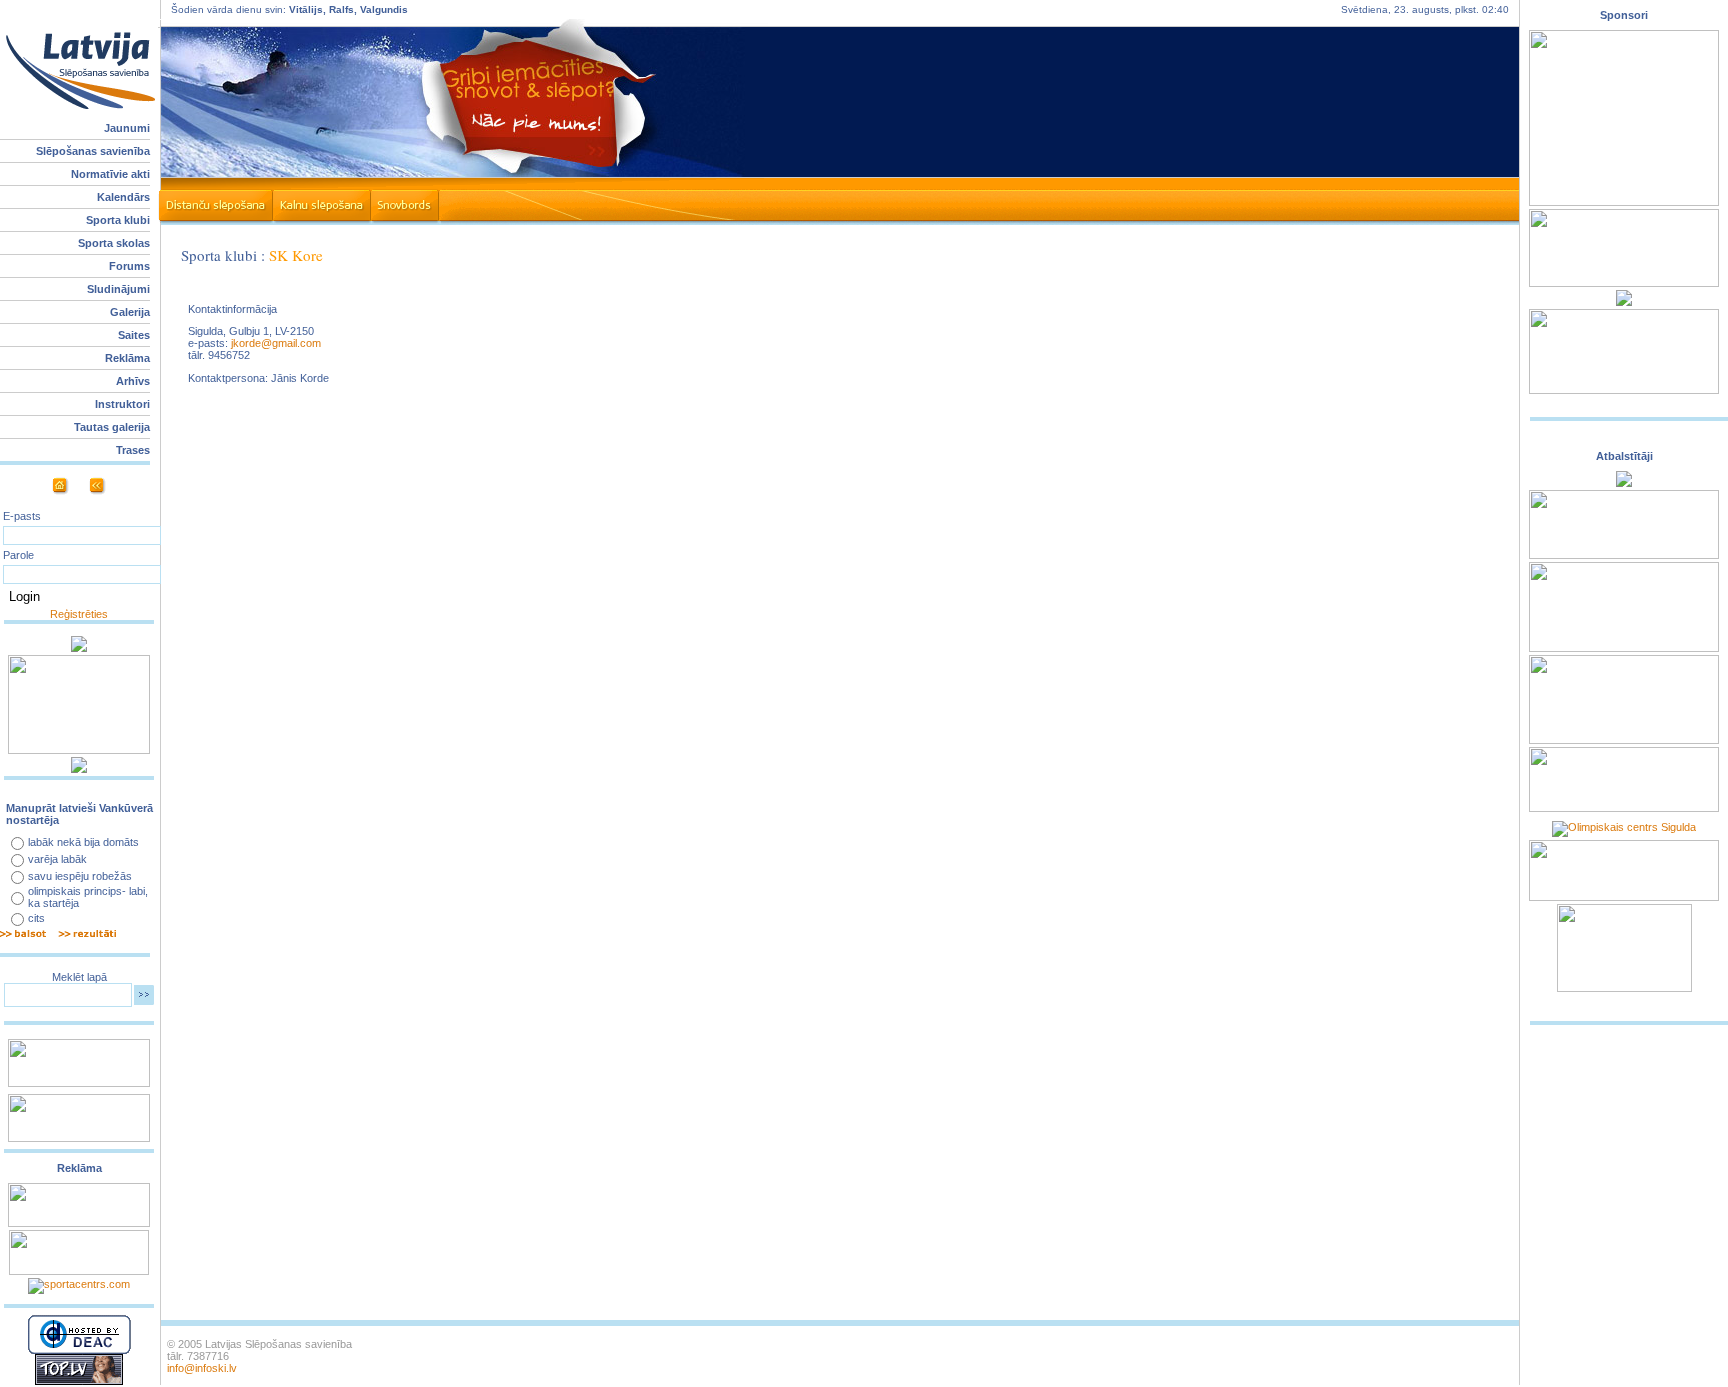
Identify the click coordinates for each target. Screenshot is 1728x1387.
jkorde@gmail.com (276, 343)
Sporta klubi (118, 220)
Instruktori (122, 404)
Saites (134, 335)
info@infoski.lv (202, 1368)
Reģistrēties (79, 614)
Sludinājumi (118, 289)
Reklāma (127, 358)
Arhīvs (133, 381)
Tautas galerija (112, 427)
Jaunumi (127, 128)
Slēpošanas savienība (93, 151)
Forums (129, 266)
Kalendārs (123, 197)
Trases (133, 450)
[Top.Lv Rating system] (79, 1381)
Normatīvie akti (110, 174)
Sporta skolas (114, 243)
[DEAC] (79, 1350)
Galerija (130, 312)
